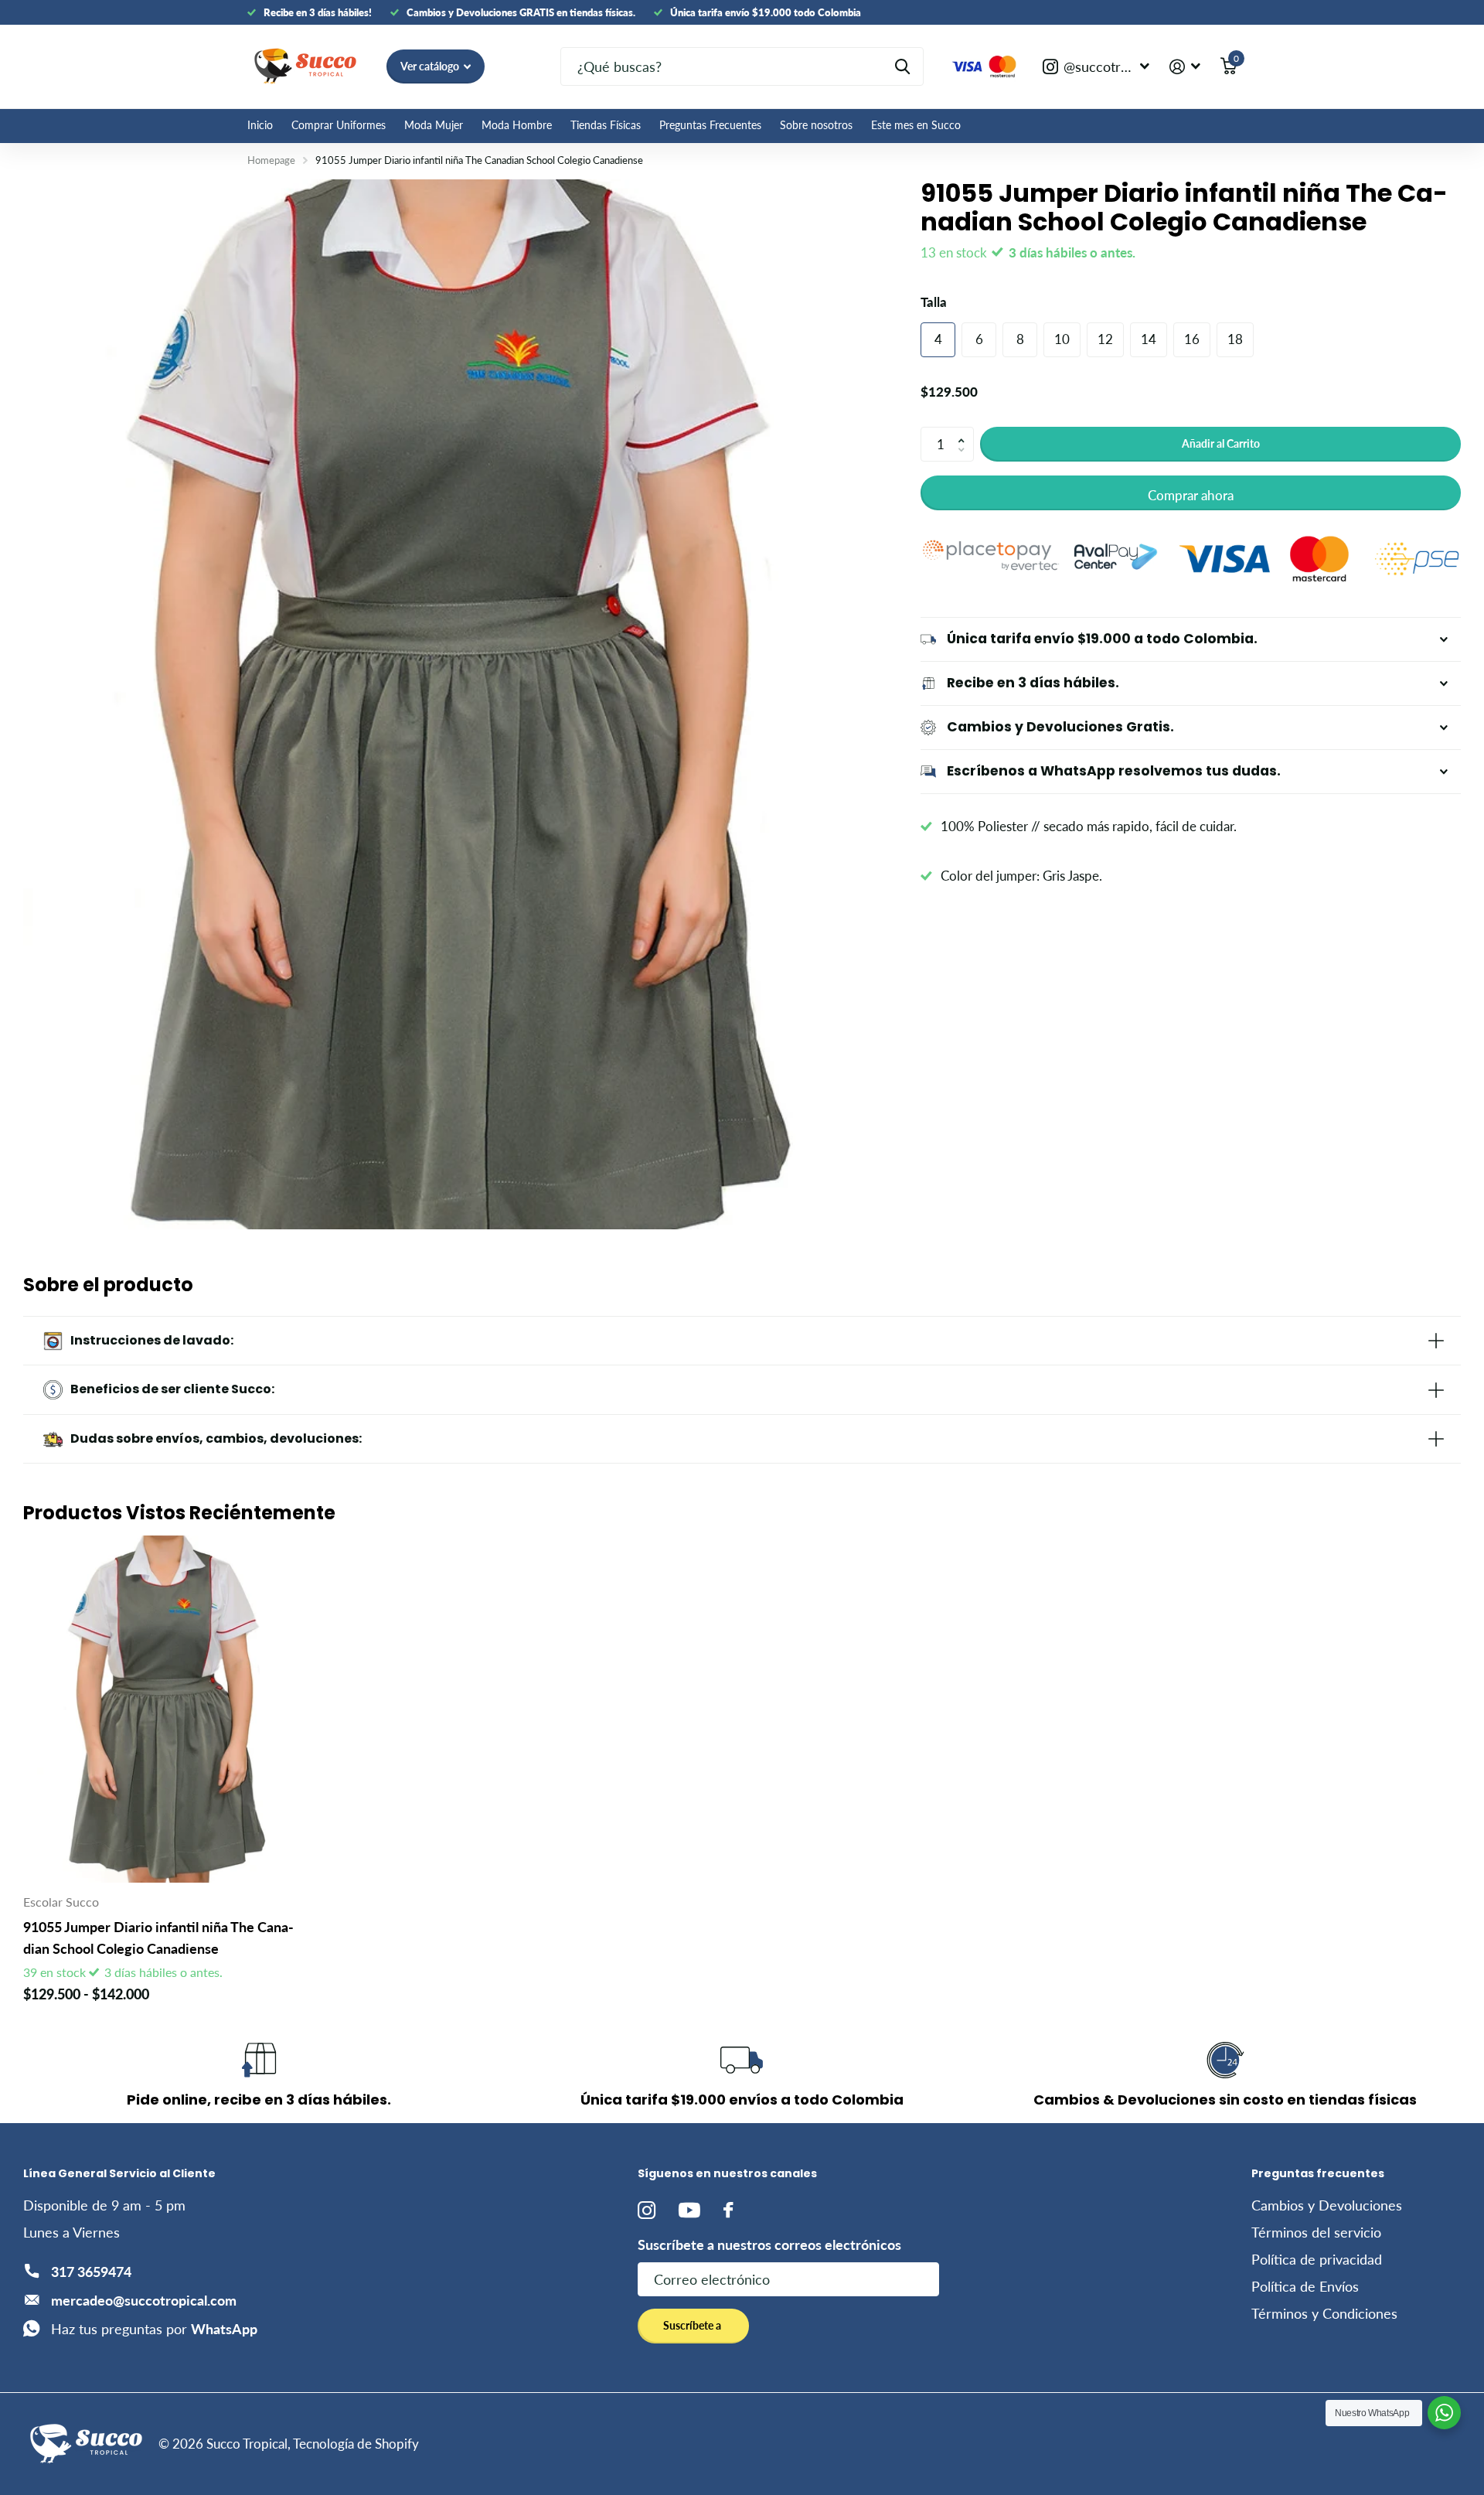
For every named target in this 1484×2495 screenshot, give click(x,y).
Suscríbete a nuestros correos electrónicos (769, 2244)
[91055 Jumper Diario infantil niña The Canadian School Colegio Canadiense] (162, 1709)
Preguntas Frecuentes (710, 125)
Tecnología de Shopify (356, 2444)
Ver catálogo (431, 66)
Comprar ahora (1191, 495)
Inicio (260, 125)
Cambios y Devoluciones (1327, 2205)
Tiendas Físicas (606, 125)
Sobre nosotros (816, 125)
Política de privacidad (1317, 2259)
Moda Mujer (434, 125)
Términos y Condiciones (1324, 2313)
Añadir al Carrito (1221, 443)
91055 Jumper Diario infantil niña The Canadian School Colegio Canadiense (158, 1937)
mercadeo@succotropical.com (144, 2300)
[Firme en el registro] (1185, 67)
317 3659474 (91, 2272)
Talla (934, 302)
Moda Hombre (517, 125)
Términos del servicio (1316, 2232)
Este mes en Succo (916, 125)
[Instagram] (647, 2210)
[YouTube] (689, 2210)
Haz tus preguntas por (154, 2329)
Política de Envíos (1305, 2286)
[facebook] (728, 2210)
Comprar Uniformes (339, 125)
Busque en (902, 66)
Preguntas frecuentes (1318, 2173)
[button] (965, 431)
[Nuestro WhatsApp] (1444, 2413)
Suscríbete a (693, 2325)
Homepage (271, 160)
